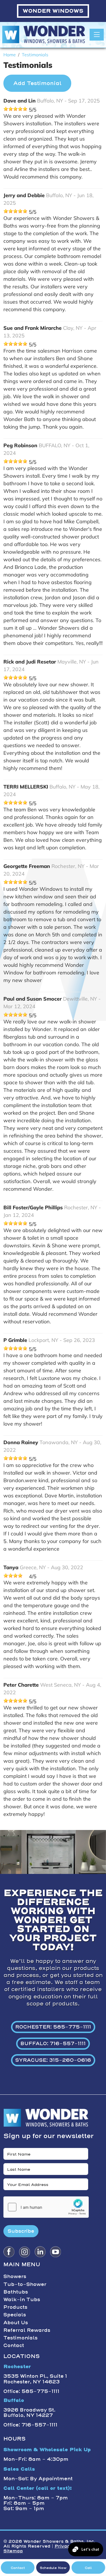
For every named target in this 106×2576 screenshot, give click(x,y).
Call (88, 2568)
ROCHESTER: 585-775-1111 (53, 2027)
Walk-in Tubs (22, 2299)
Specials (15, 2315)
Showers (15, 2276)
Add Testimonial (37, 83)
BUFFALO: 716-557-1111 (53, 2043)
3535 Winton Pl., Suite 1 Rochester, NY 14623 (35, 2379)
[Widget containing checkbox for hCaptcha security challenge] (46, 2207)
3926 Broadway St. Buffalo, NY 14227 (29, 2413)
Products (15, 2307)
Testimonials (20, 2338)
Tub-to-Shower (25, 2284)
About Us (16, 2323)
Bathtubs (16, 2292)
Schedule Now (53, 2568)
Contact (14, 2345)
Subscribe (21, 2231)
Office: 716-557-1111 (30, 2425)
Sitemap (13, 2551)
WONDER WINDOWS (53, 11)
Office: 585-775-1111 (31, 2391)
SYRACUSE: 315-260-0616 (53, 2060)
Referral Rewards (27, 2330)
